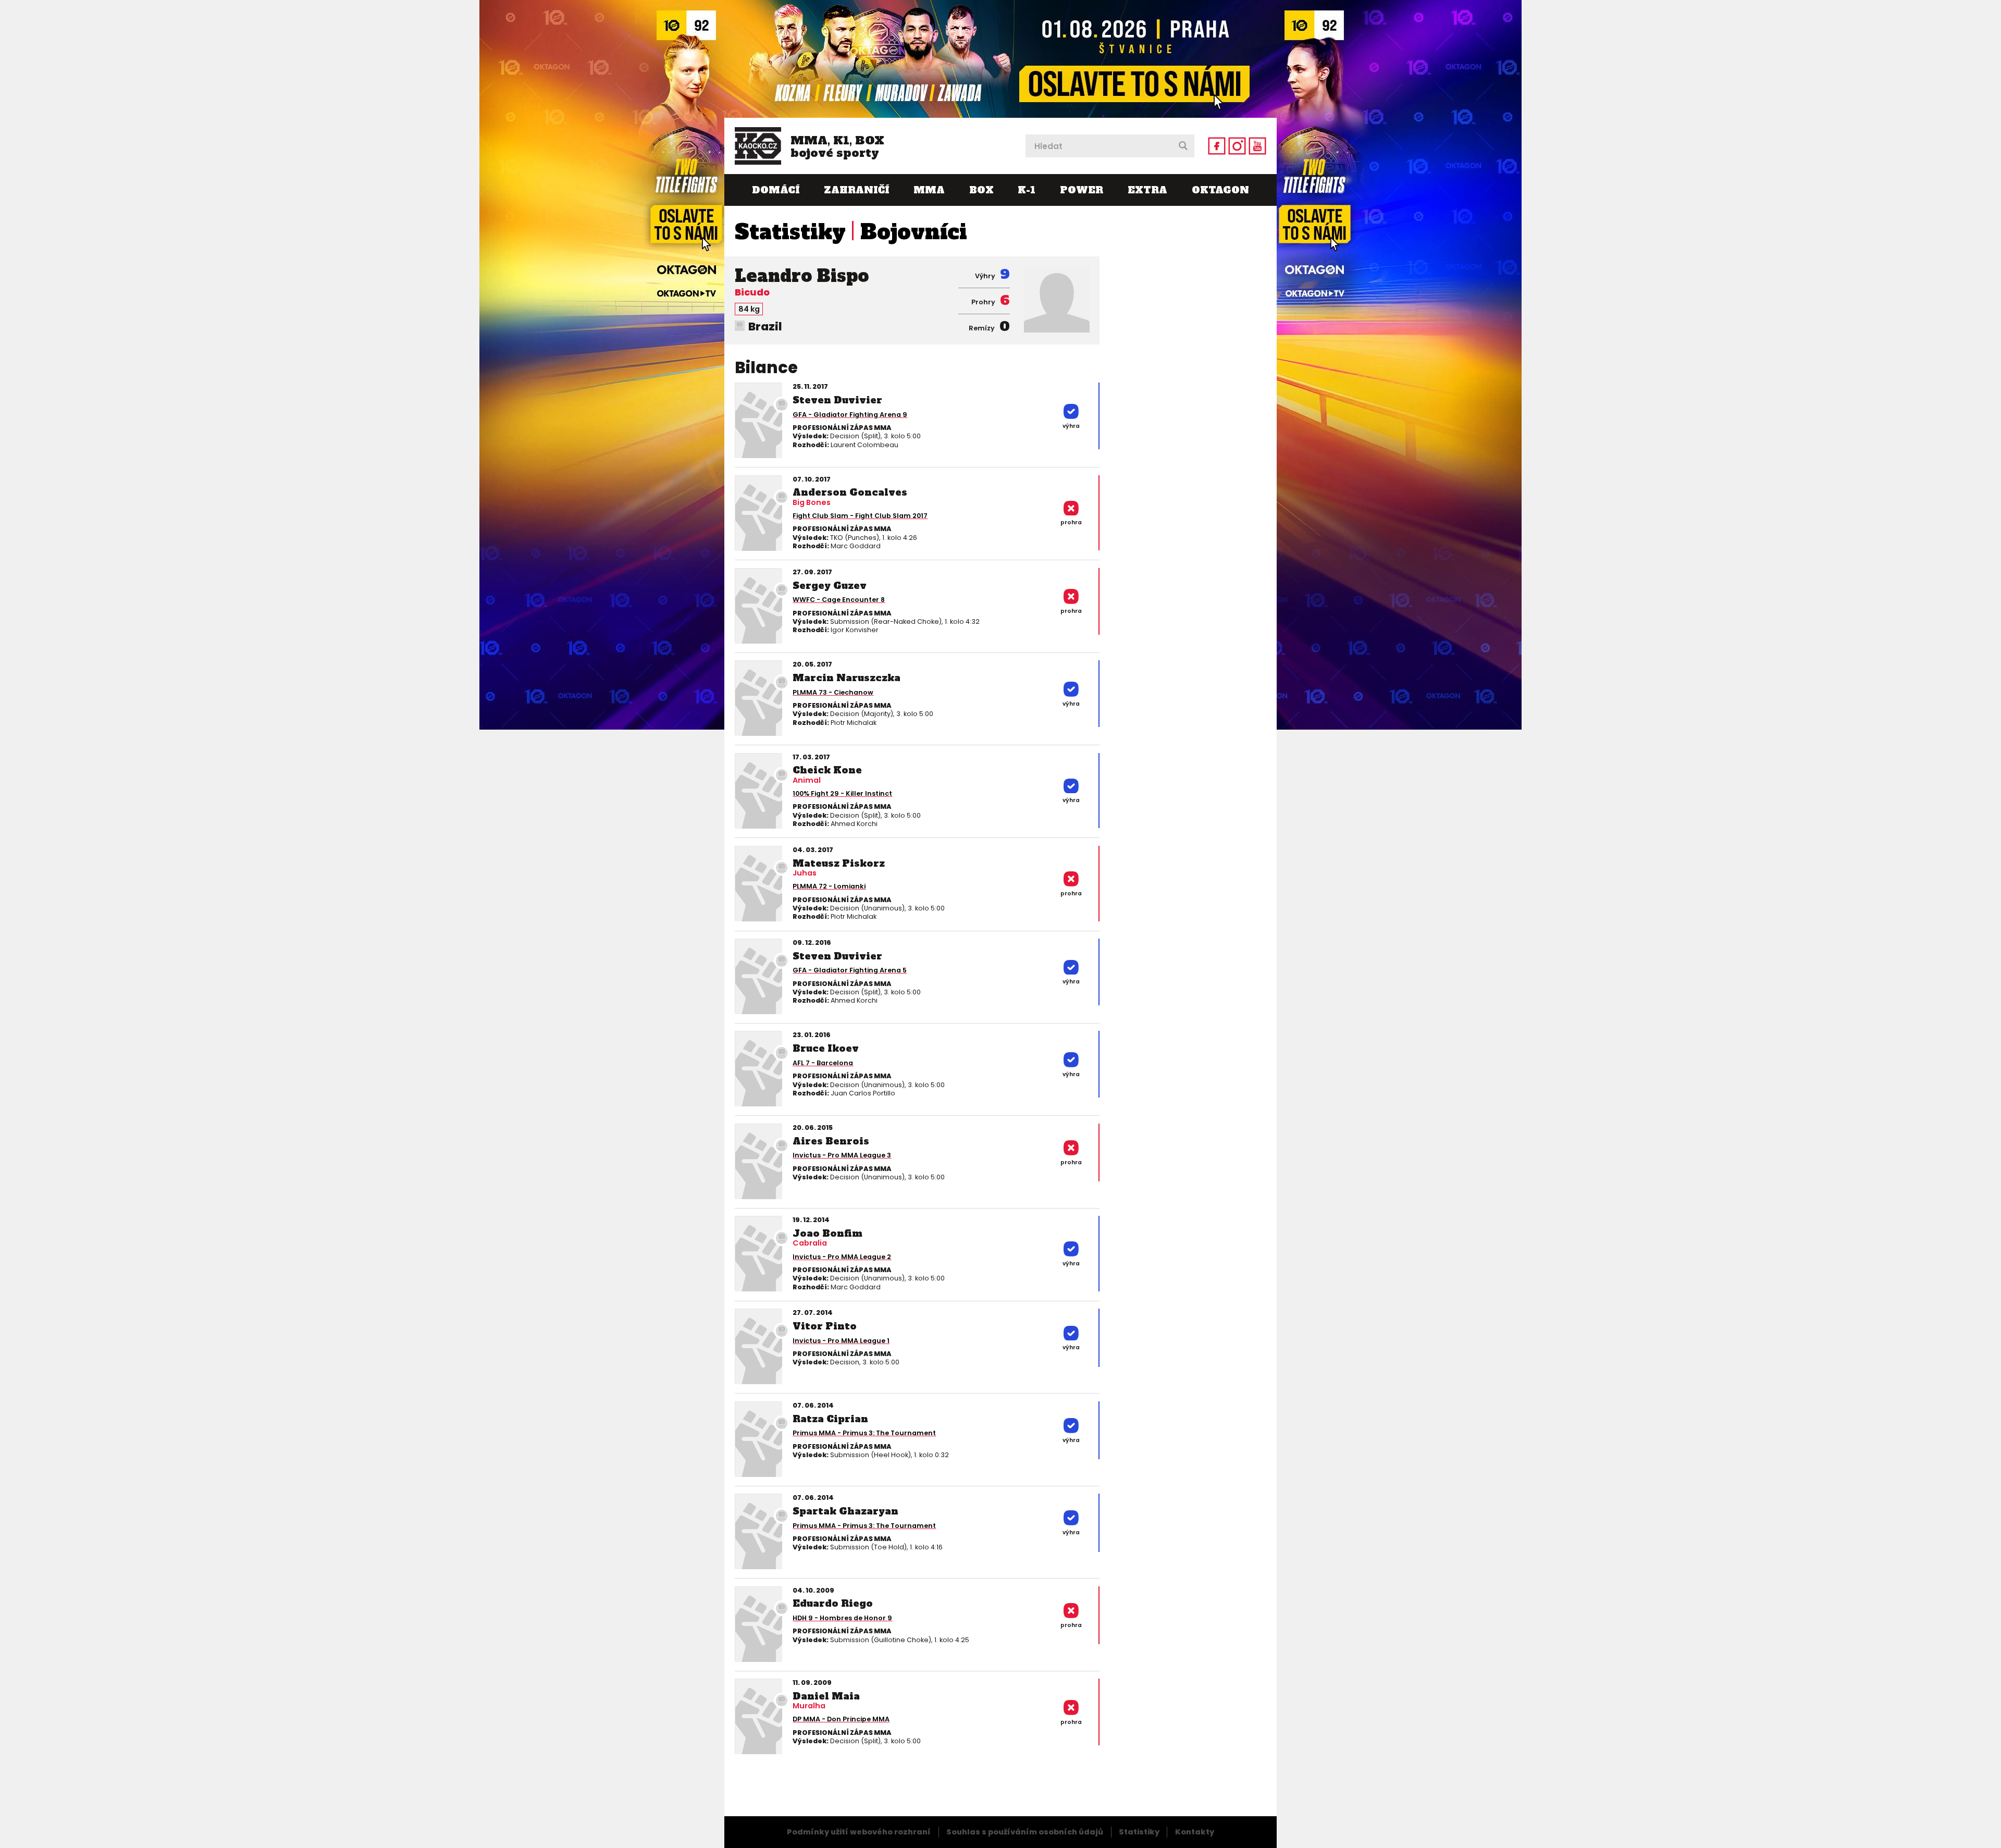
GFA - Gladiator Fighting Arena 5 (850, 970)
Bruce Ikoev (826, 1048)
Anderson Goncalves (850, 492)
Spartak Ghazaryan (845, 1511)
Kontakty (1195, 1832)
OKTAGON (1220, 190)
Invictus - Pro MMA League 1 (841, 1341)
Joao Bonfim (827, 1233)
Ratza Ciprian (830, 1419)
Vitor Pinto (825, 1326)
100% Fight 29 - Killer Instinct (842, 793)
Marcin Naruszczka (847, 678)
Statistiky (790, 232)
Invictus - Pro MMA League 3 (842, 1155)
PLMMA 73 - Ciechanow (833, 692)
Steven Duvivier (837, 400)
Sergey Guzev (830, 586)
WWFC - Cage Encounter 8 (839, 600)
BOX (981, 190)
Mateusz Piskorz (839, 863)
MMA (929, 190)
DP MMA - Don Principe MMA (841, 1719)
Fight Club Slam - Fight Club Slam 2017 (860, 516)
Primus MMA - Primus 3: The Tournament (864, 1433)
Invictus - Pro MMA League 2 (842, 1257)
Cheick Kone (827, 770)
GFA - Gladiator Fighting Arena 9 (850, 415)
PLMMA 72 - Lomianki (829, 886)
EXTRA (1147, 190)
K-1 (1027, 190)
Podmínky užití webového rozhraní (859, 1832)
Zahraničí (856, 190)
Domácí (776, 190)
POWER (1082, 190)
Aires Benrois (831, 1141)
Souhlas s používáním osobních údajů (1025, 1832)
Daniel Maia (826, 1696)
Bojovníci (914, 232)
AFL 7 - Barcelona (823, 1063)
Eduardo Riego (833, 1603)
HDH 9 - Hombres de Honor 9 (842, 1618)
